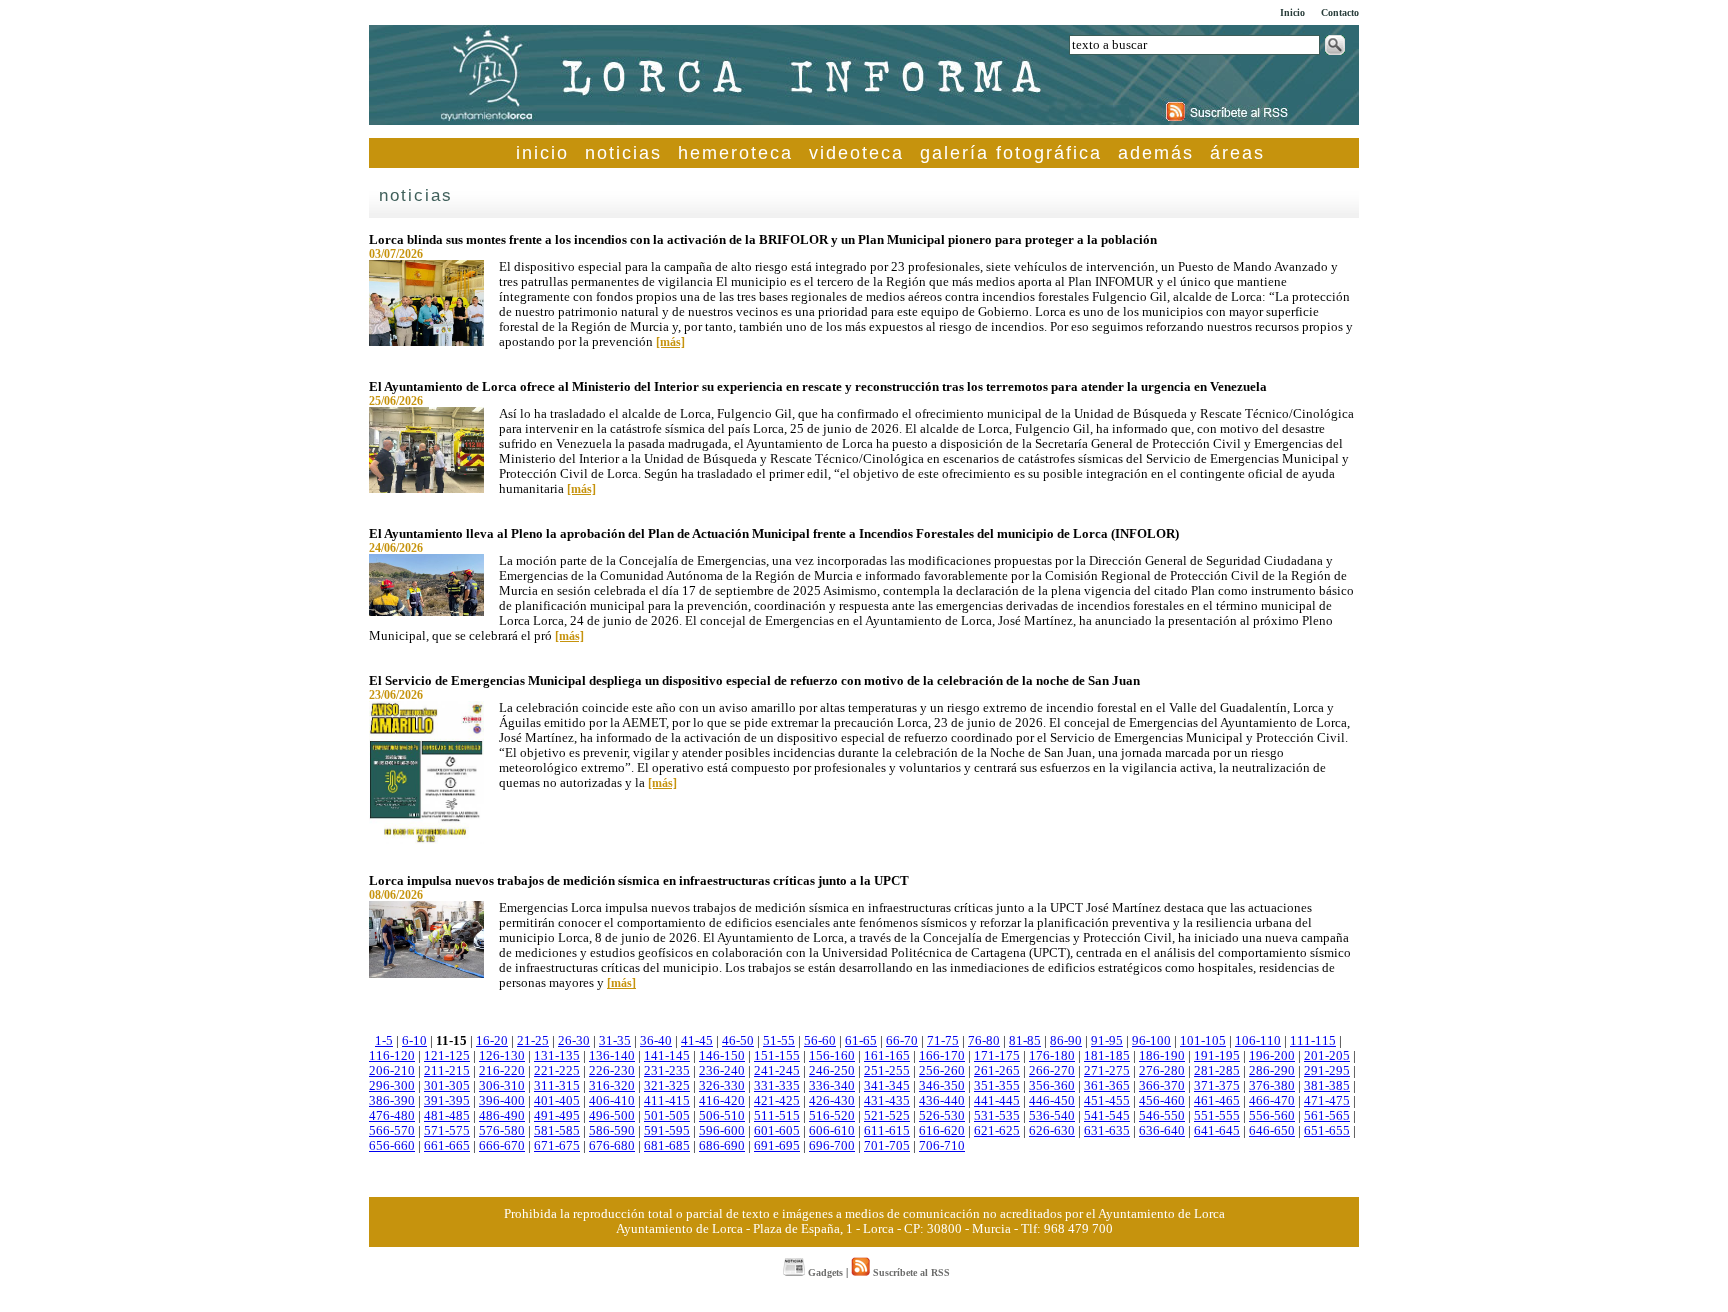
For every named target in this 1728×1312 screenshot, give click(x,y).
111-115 (1313, 1041)
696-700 (832, 1146)
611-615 (887, 1131)
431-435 (887, 1101)
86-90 (1066, 1041)
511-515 (777, 1116)
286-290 (1272, 1071)
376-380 (1272, 1086)
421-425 (777, 1101)
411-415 (667, 1101)
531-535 (997, 1116)
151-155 (777, 1056)
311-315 (557, 1086)
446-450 (1052, 1101)
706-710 (942, 1146)
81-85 (1025, 1041)
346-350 (942, 1086)
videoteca (856, 153)
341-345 (887, 1086)
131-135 (557, 1056)
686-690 (722, 1146)
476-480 (392, 1116)
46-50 (738, 1041)
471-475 (1327, 1101)
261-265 (997, 1071)
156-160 (832, 1056)
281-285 (1217, 1071)
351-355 (997, 1086)
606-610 (832, 1131)
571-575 (447, 1131)
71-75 (943, 1041)
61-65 (861, 1041)
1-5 (384, 1041)
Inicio (1292, 12)
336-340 (832, 1086)
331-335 (777, 1086)
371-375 (1217, 1086)
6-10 (414, 1041)
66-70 (902, 1041)
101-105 (1203, 1041)
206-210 (392, 1071)
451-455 (1107, 1101)
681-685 (667, 1146)
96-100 (1151, 1041)
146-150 (722, 1056)
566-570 (392, 1131)
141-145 (667, 1056)
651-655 (1327, 1131)
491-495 (557, 1116)
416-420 (722, 1101)
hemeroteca (735, 153)
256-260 (942, 1071)
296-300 (392, 1086)
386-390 (392, 1101)
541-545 (1107, 1116)
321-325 (667, 1086)
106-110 (1258, 1041)
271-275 (1107, 1071)
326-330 (722, 1086)
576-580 (502, 1131)
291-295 (1327, 1071)
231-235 (667, 1071)
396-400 (502, 1101)
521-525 (887, 1116)
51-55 (779, 1041)
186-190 (1162, 1056)
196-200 (1272, 1056)
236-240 (722, 1071)
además (1156, 153)
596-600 (722, 1131)
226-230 (612, 1071)
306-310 (502, 1086)
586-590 (612, 1131)
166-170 (942, 1056)
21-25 (533, 1041)
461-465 (1217, 1101)
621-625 (997, 1131)
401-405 (557, 1101)
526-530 (942, 1116)
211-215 (447, 1071)
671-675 (557, 1146)
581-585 (557, 1131)
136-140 (612, 1056)
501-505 (667, 1116)
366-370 (1162, 1086)
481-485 (447, 1116)
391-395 (447, 1101)
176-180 (1052, 1056)
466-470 (1272, 1101)
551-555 (1217, 1116)
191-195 (1217, 1056)
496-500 (612, 1116)
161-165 (887, 1056)
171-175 (997, 1056)
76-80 (984, 1041)
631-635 (1107, 1131)
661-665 (447, 1146)
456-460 (1162, 1101)
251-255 (887, 1071)
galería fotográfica (1011, 153)
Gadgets (824, 1272)
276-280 (1162, 1071)
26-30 (574, 1041)
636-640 (1162, 1131)
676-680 (612, 1146)
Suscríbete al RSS (910, 1272)
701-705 (887, 1146)
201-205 (1327, 1056)
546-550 (1162, 1116)
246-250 (832, 1071)
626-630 (1052, 1131)
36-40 (656, 1041)
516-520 (832, 1116)
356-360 (1052, 1086)
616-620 (942, 1131)
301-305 (447, 1086)
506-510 (722, 1116)
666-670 (502, 1146)
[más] (670, 342)
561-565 (1327, 1116)
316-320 (612, 1086)
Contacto (1340, 12)
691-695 (777, 1146)
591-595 (667, 1131)
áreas (1237, 153)
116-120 (392, 1056)
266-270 (1052, 1071)
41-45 (697, 1041)
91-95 (1107, 1041)
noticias (623, 153)
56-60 (820, 1041)
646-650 (1272, 1131)
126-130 (502, 1056)
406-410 (612, 1101)
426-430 (832, 1101)
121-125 (447, 1056)
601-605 (777, 1131)
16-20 (492, 1041)
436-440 (942, 1101)
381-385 (1327, 1086)
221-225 (557, 1071)
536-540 (1052, 1116)
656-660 (392, 1146)
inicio (542, 153)
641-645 (1217, 1131)
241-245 (777, 1071)
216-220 (502, 1071)
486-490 (502, 1116)
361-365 (1107, 1086)
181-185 (1107, 1056)
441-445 (997, 1101)
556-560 (1272, 1116)
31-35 (615, 1041)
